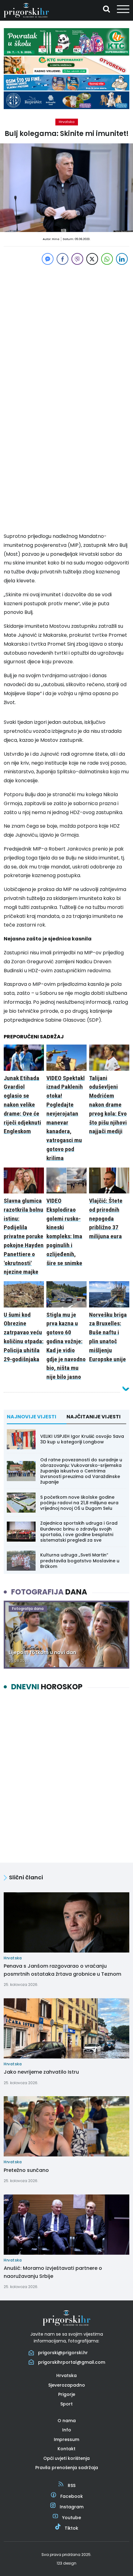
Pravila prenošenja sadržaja (67, 2468)
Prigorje (67, 2394)
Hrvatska (67, 122)
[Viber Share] (77, 259)
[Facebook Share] (62, 259)
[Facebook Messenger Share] (48, 259)
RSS (72, 2485)
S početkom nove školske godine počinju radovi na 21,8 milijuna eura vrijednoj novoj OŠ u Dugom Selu (79, 1503)
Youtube (72, 2518)
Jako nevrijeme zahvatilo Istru (41, 2072)
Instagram (72, 2507)
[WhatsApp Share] (107, 259)
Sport (66, 2404)
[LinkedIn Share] (122, 259)
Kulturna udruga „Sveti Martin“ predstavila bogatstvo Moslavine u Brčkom (80, 1560)
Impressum (66, 2439)
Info (67, 2430)
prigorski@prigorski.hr (63, 2353)
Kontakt (66, 2449)
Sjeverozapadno (67, 2385)
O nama (67, 2421)
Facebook (72, 2496)
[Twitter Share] (92, 259)
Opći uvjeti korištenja (66, 2458)
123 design (66, 2563)
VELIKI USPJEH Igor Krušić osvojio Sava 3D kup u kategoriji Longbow (82, 1439)
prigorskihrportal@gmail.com (72, 2362)
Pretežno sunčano (26, 2170)
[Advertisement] (66, 333)
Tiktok (71, 2528)
